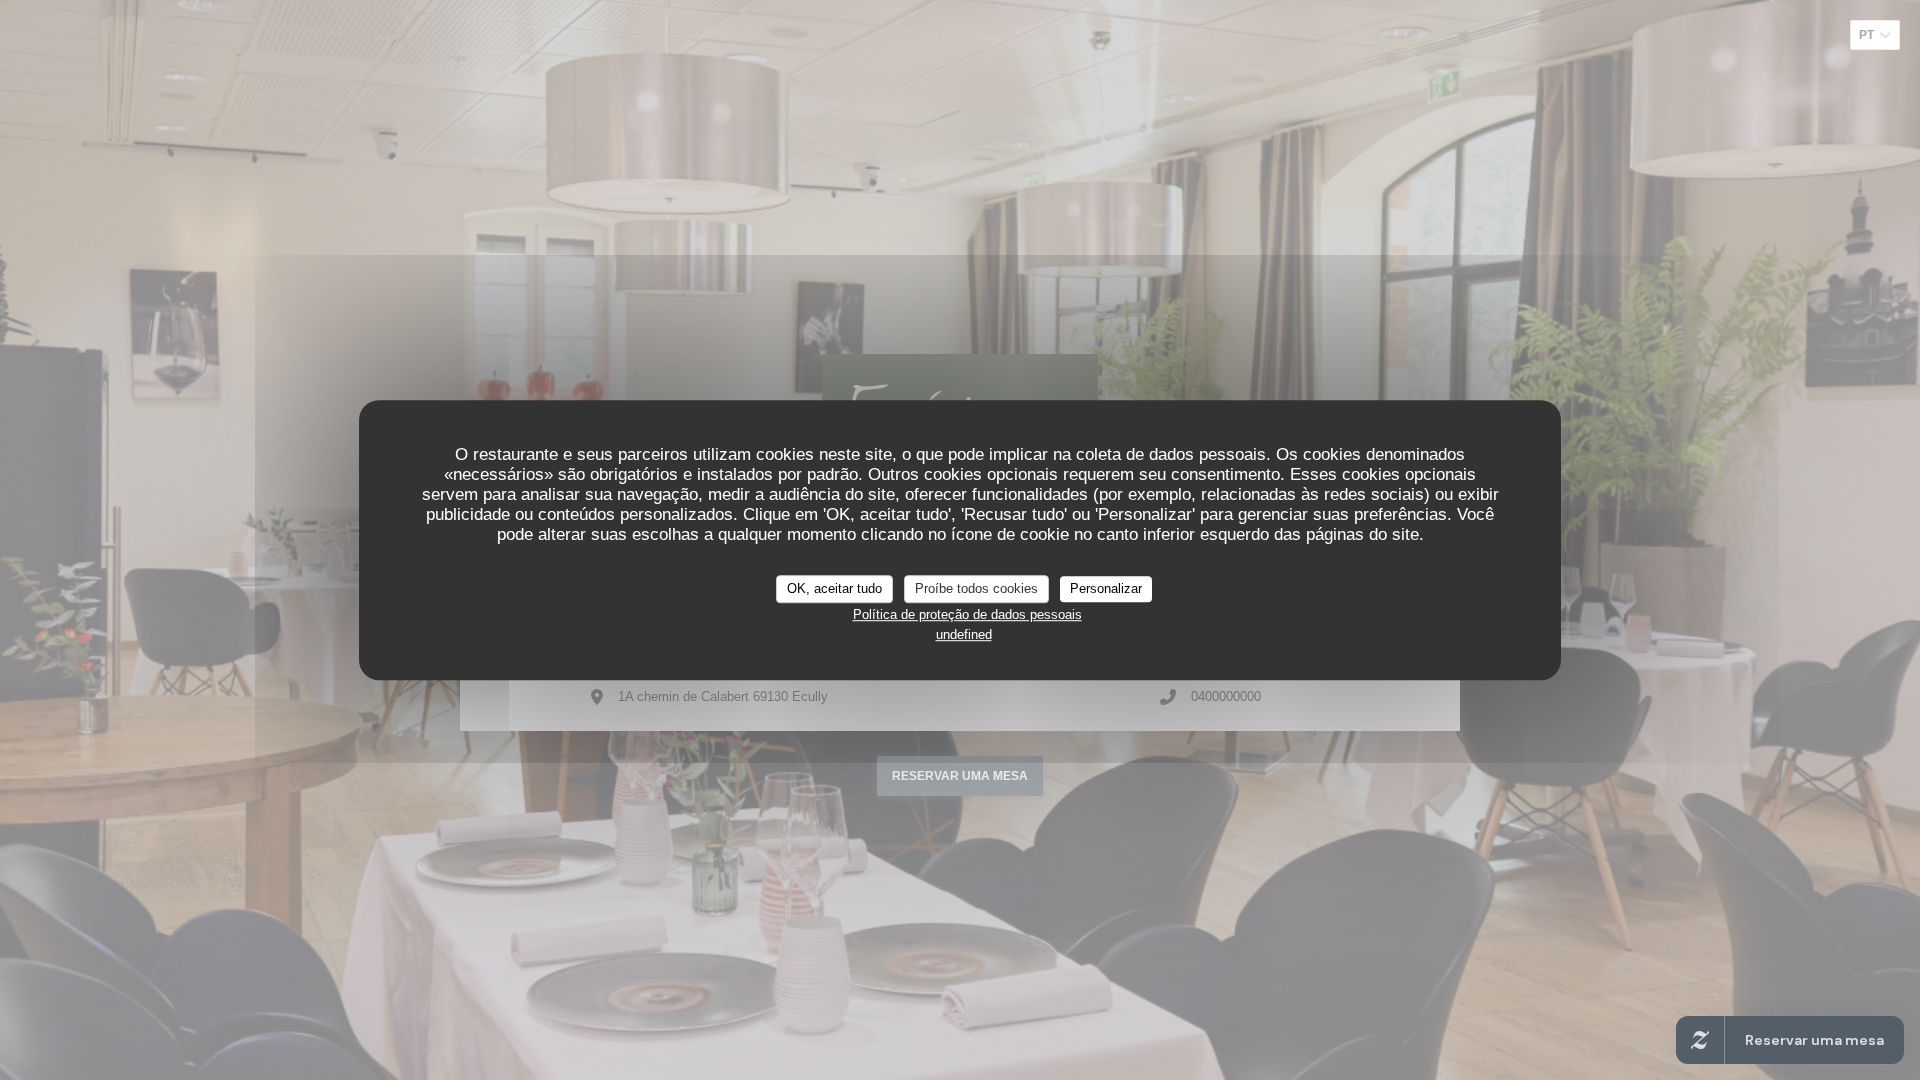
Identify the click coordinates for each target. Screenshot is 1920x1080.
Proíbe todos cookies (976, 588)
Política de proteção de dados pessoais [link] (967, 614)
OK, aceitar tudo (834, 588)
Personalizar (1106, 588)
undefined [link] (964, 634)
